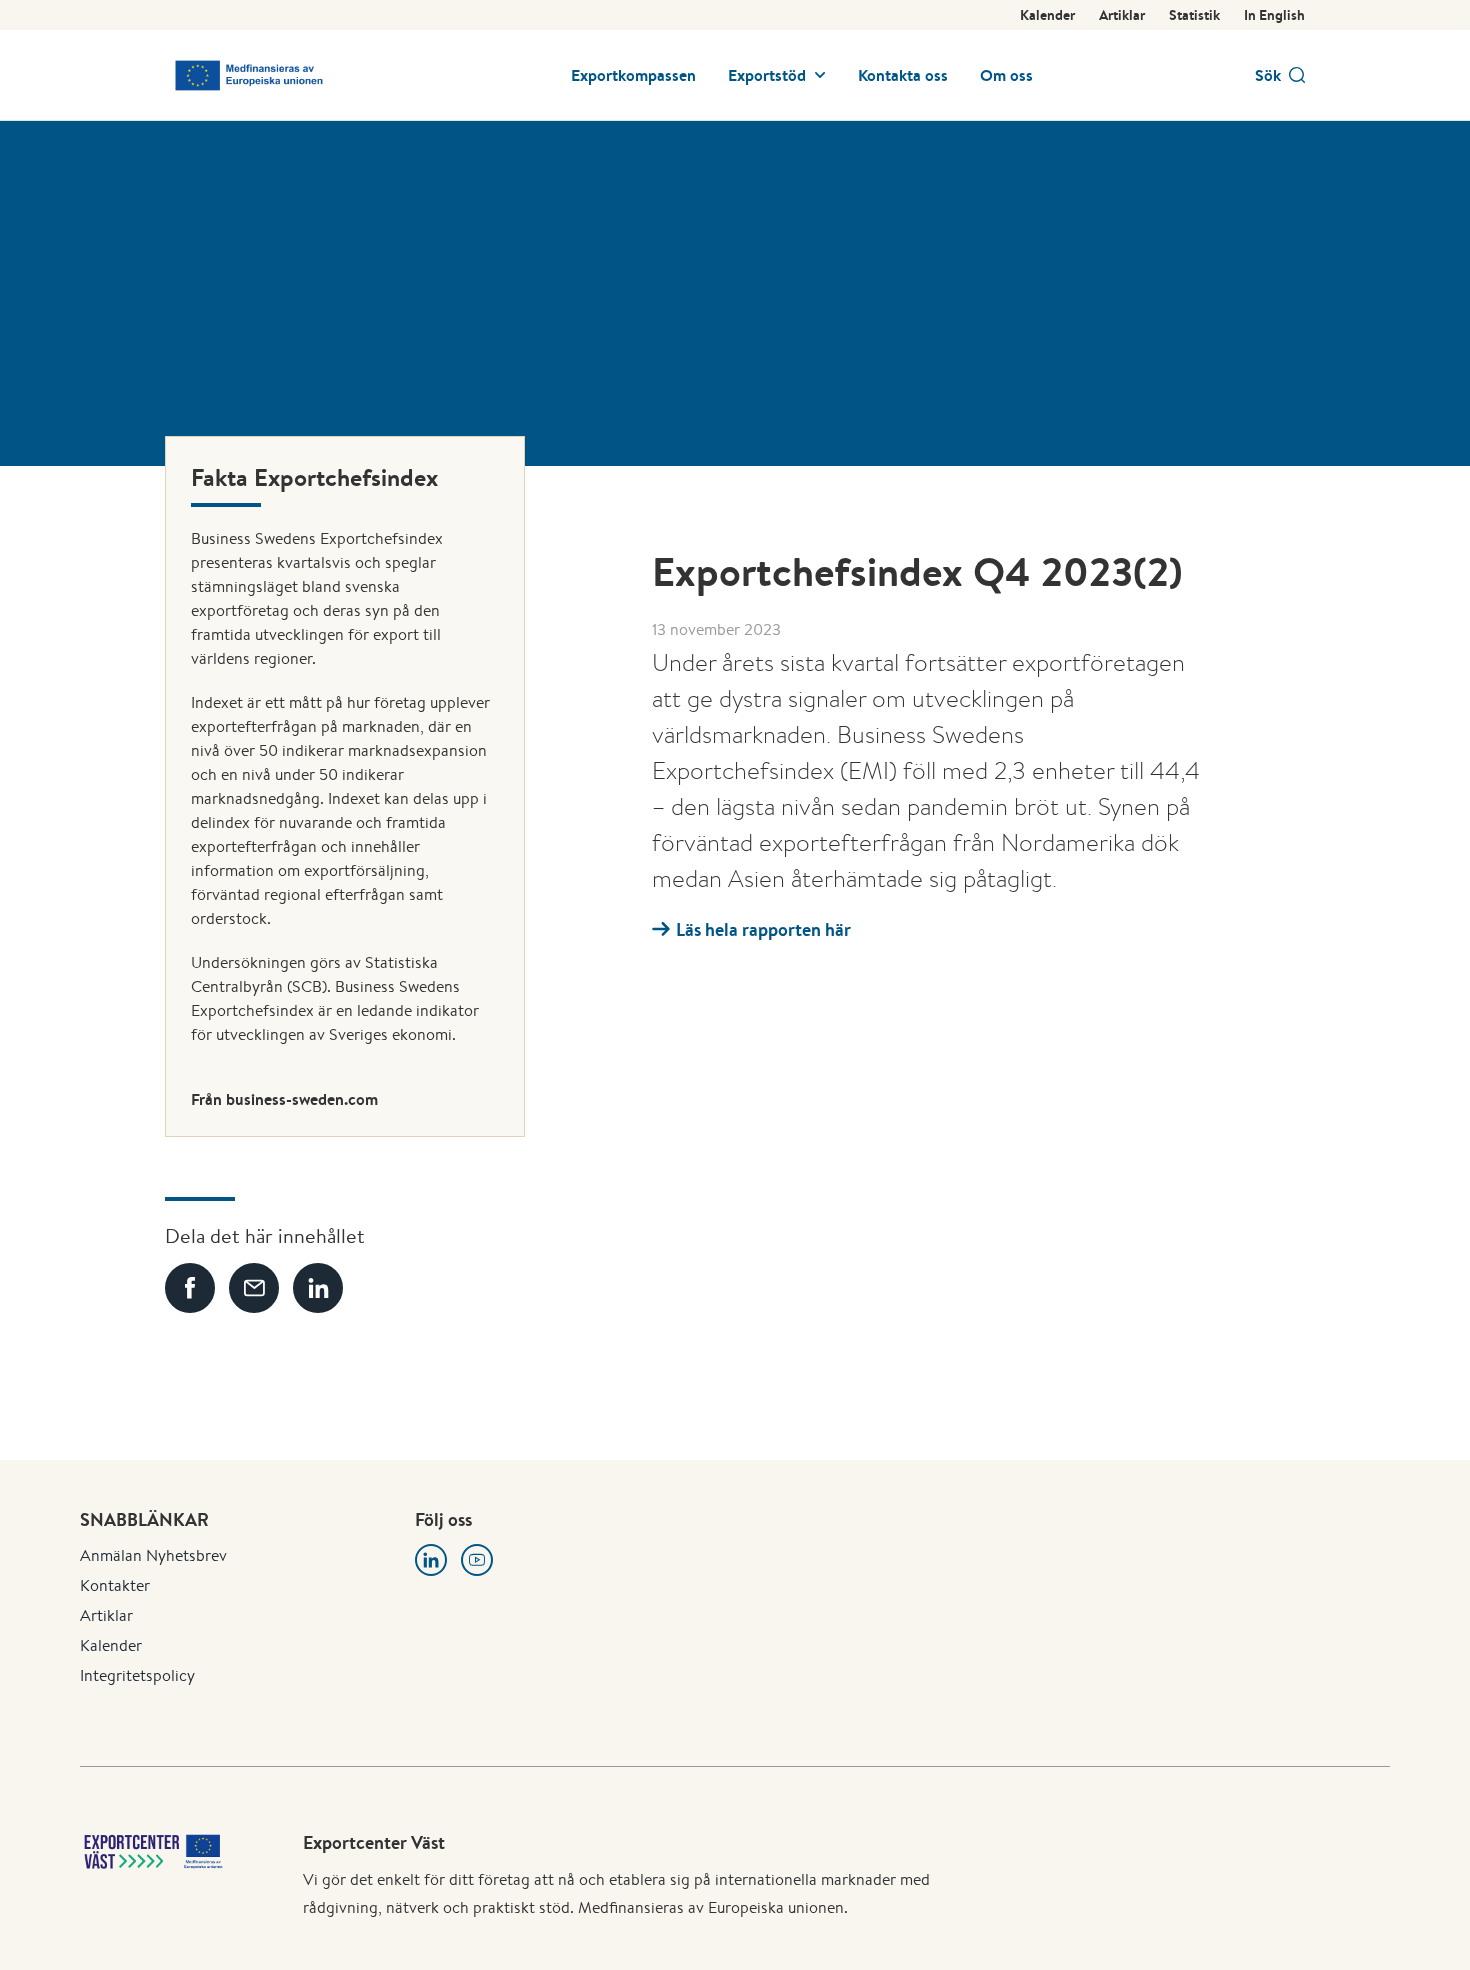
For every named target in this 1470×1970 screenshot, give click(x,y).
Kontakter (115, 1585)
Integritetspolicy (137, 1675)
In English (1274, 15)
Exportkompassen (633, 75)
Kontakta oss (903, 75)
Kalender (1047, 15)
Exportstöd (767, 75)
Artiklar (1122, 15)
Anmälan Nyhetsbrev (153, 1555)
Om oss (1006, 75)
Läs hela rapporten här (763, 929)
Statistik (1194, 15)
